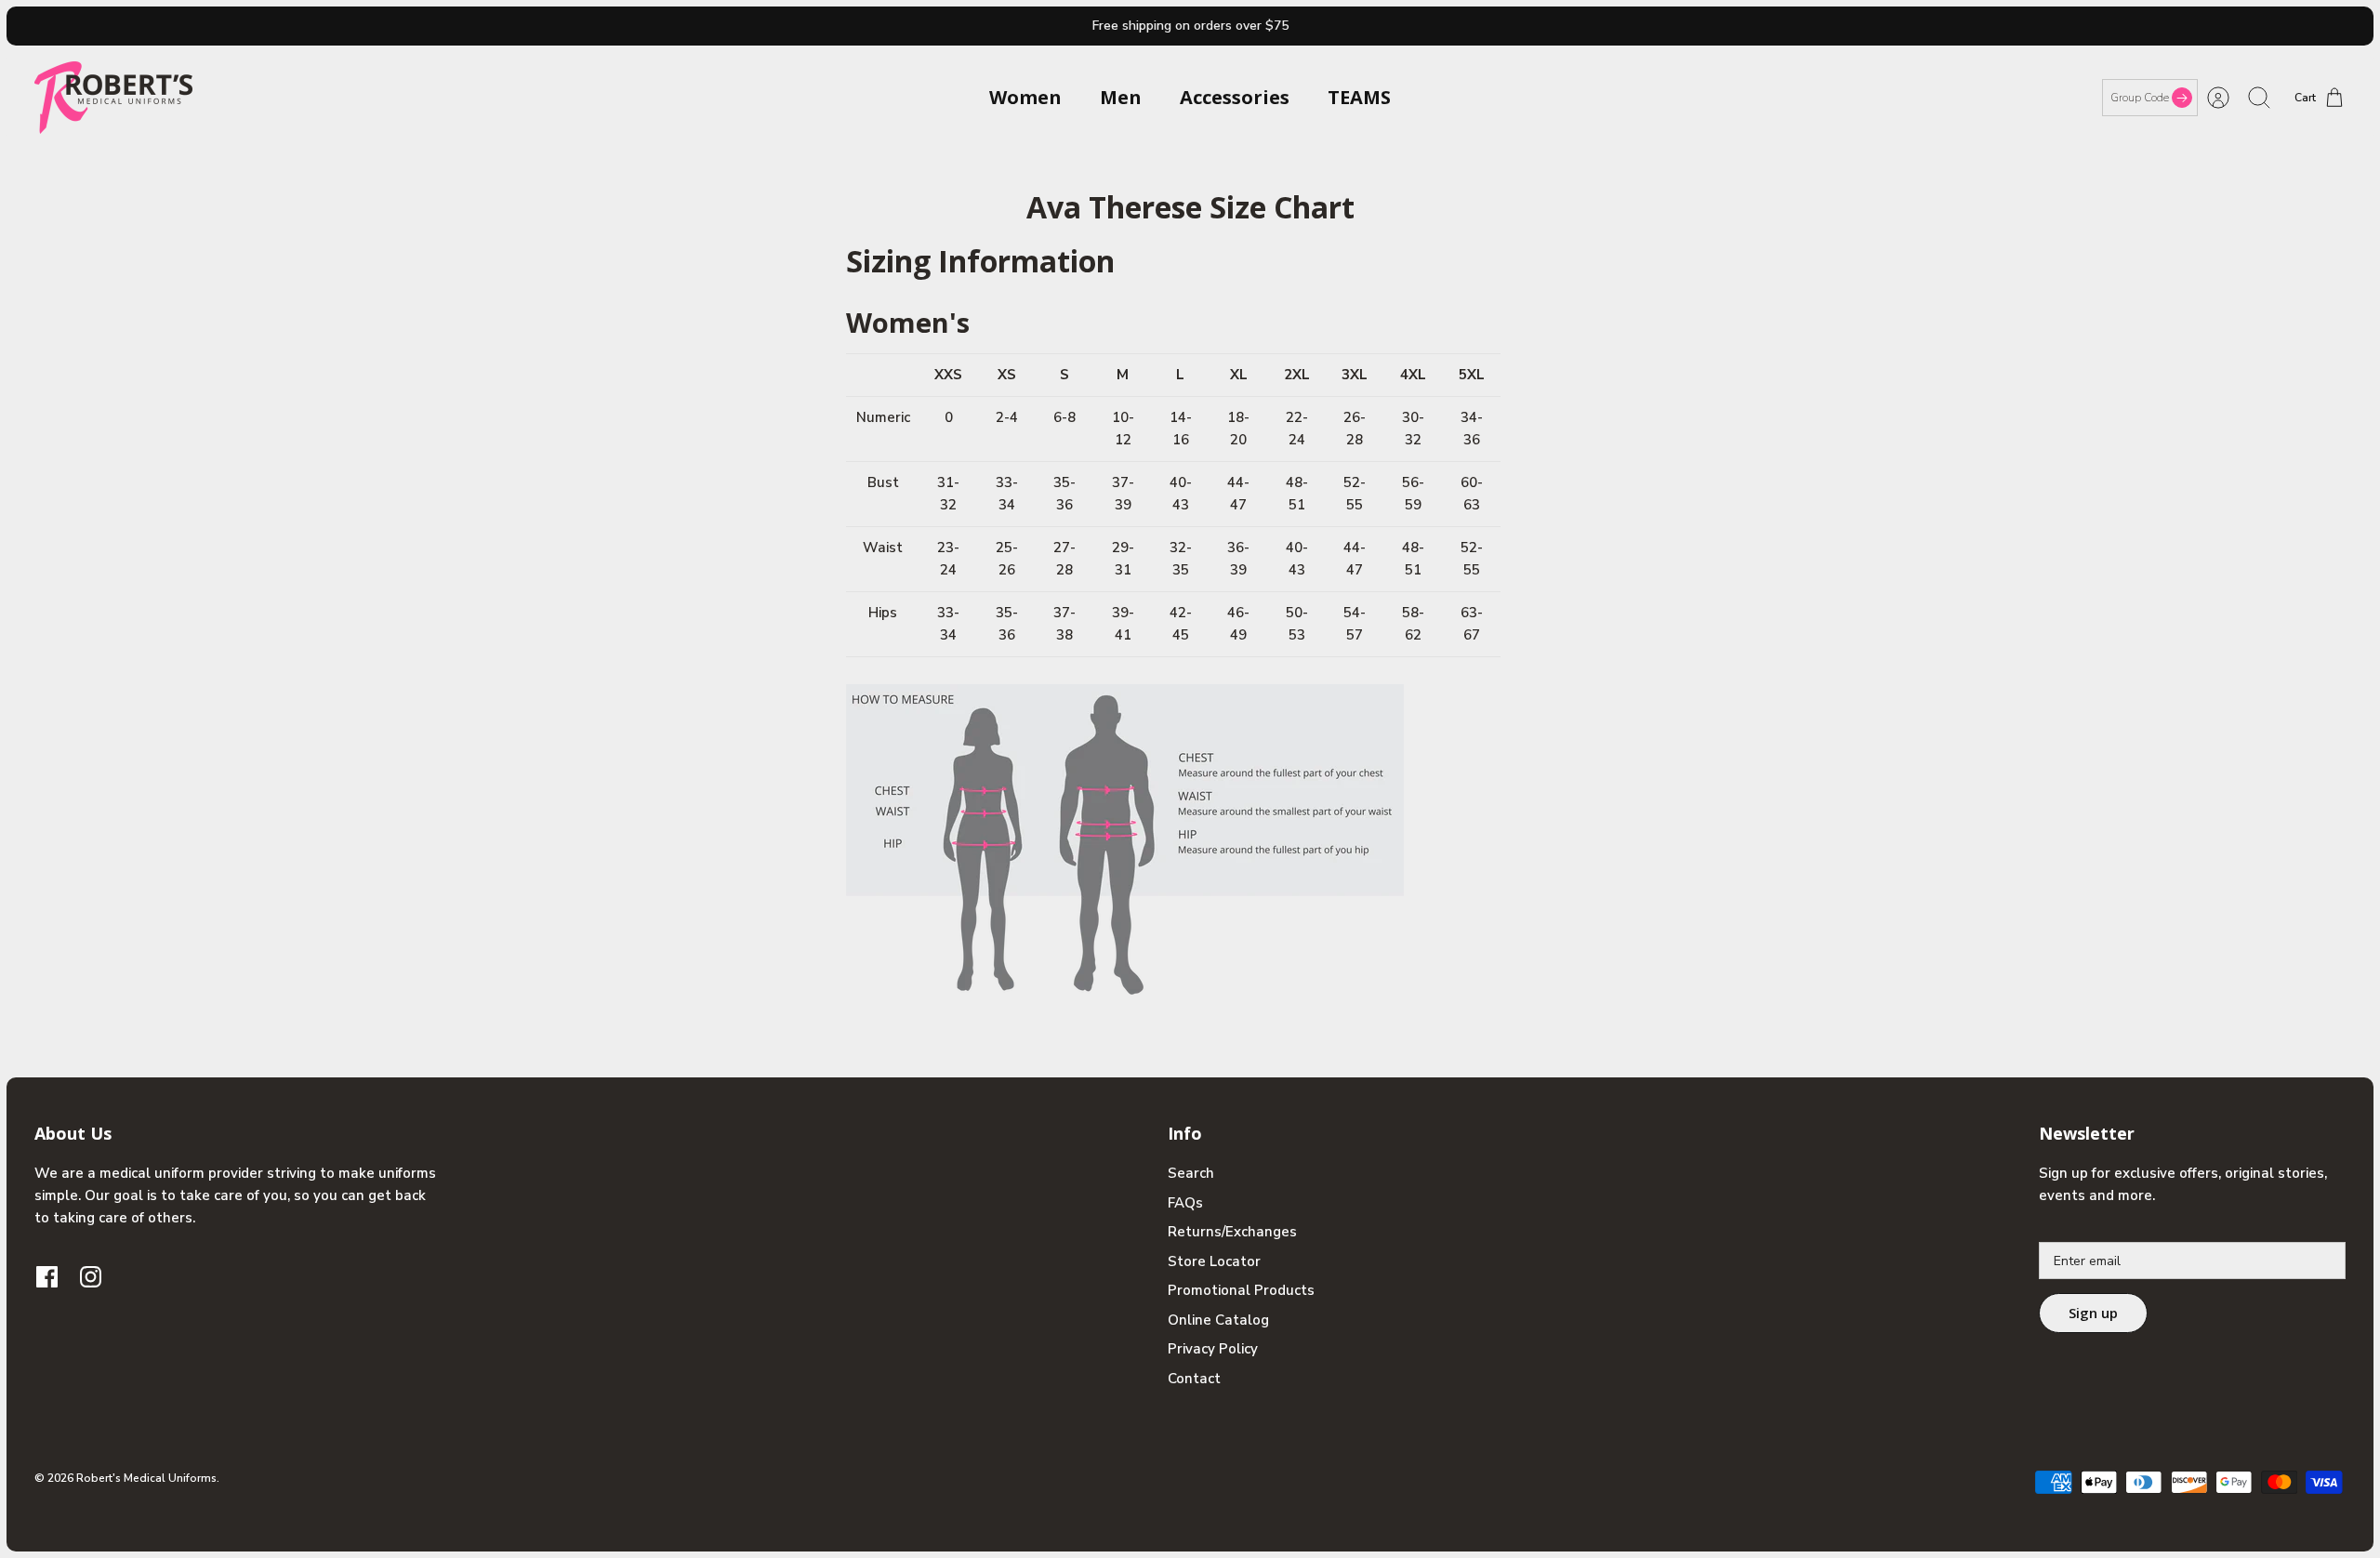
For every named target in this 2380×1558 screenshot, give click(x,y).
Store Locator (1214, 1261)
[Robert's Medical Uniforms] (113, 98)
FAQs (1185, 1203)
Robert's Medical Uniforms (146, 1478)
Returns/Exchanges (1232, 1232)
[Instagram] (91, 1277)
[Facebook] (47, 1277)
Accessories (1235, 97)
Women (1025, 97)
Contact (1194, 1379)
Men (1121, 97)
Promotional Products (1241, 1290)
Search (1191, 1173)
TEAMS (1359, 97)
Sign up (2093, 1313)
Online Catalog (1218, 1320)
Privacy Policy (1213, 1349)
